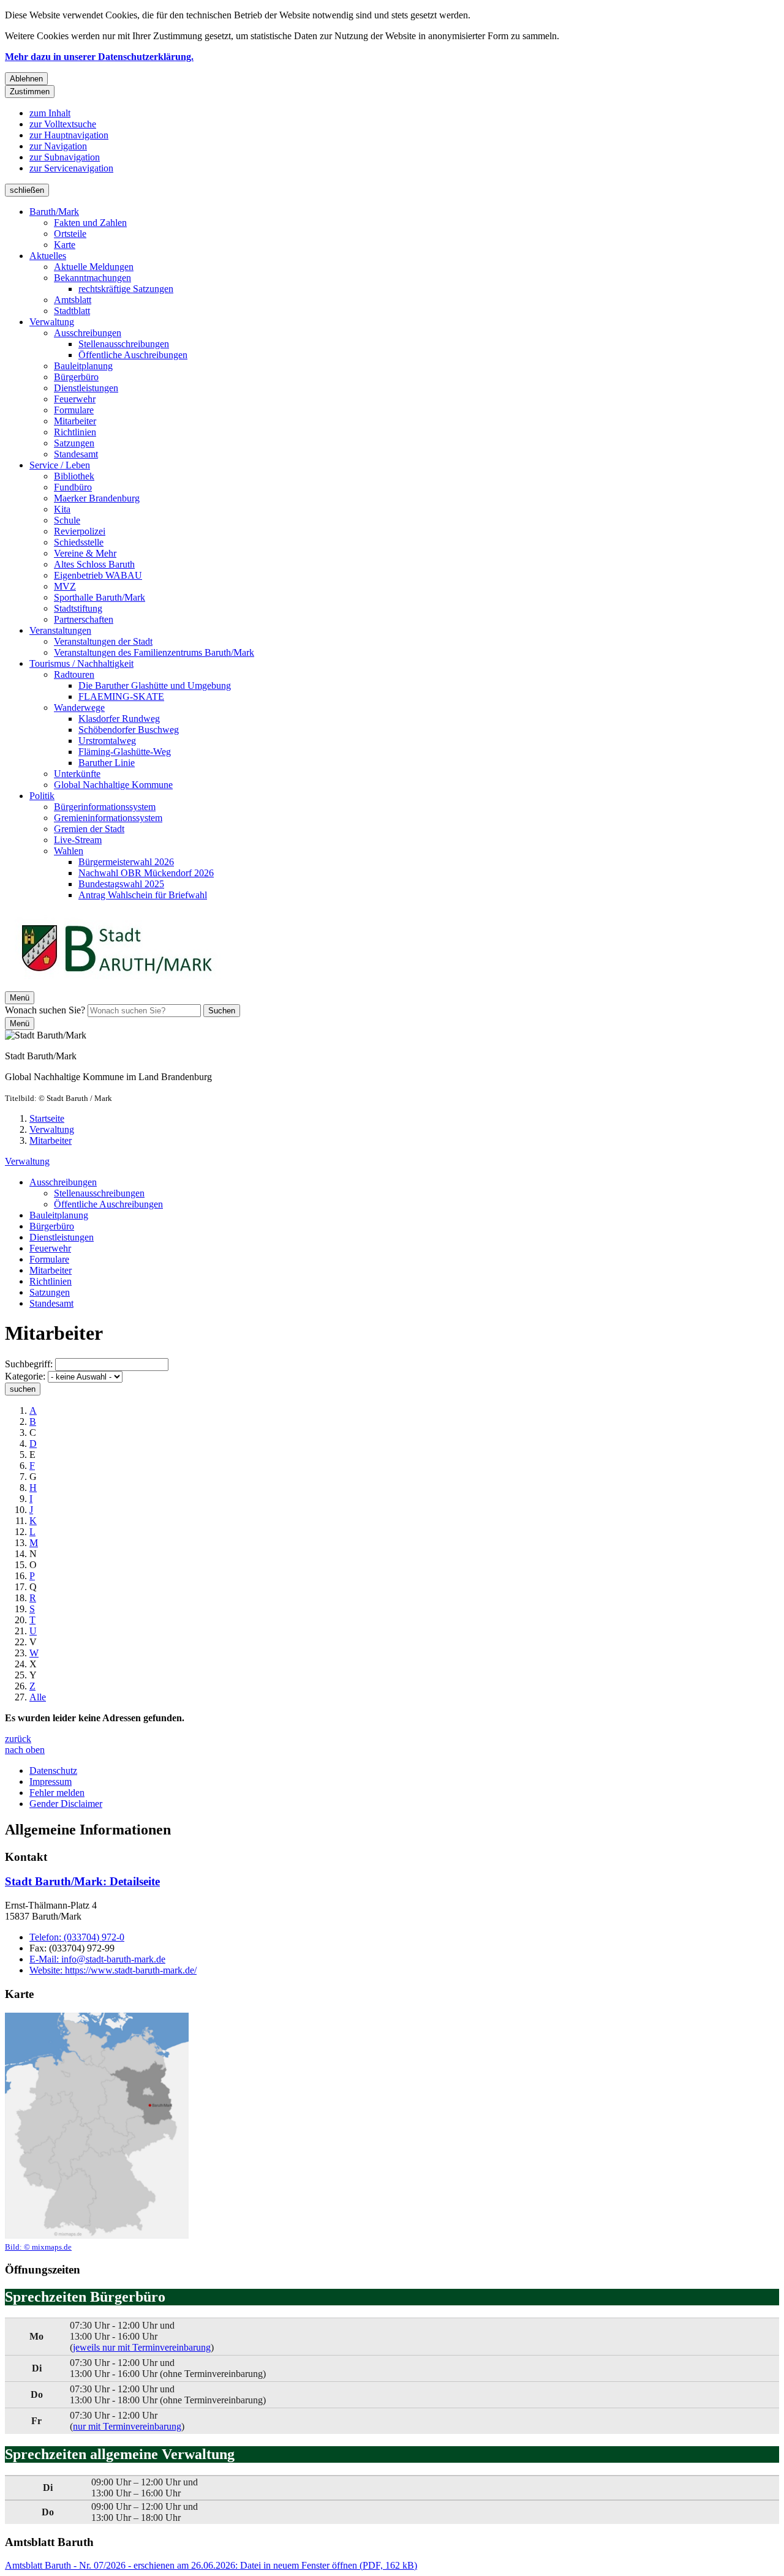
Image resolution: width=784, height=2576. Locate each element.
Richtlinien (75, 432)
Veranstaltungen (60, 630)
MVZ (65, 586)
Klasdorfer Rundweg (119, 719)
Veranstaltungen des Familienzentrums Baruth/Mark (154, 652)
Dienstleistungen (86, 388)
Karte (65, 245)
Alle (38, 1697)
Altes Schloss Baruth (94, 564)
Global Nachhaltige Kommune (113, 785)
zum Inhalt (50, 113)
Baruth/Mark (54, 212)
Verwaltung (52, 322)
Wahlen (69, 851)
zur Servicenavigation (71, 168)
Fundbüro (73, 487)
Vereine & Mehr (85, 553)
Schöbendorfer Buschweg (129, 730)
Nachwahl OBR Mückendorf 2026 (146, 873)
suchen (23, 1389)
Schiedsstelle (79, 542)
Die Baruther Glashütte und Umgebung (155, 685)
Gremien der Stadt (89, 829)
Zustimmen (30, 92)
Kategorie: (25, 1376)
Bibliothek (74, 476)
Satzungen (74, 443)
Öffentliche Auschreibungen (133, 355)
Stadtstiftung (78, 608)
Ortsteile (70, 234)
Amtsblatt (73, 300)
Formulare (74, 410)
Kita (62, 509)
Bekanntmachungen (92, 278)
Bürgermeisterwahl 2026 (126, 862)
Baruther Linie (107, 763)
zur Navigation (58, 146)
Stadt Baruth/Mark (82, 1881)
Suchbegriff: (29, 1364)
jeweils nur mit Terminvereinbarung (142, 2347)
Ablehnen (26, 79)
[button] (97, 2132)
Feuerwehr (75, 399)
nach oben (25, 1750)
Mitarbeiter (75, 421)
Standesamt (76, 454)
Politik (42, 796)
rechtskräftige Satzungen (126, 289)
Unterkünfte (77, 774)
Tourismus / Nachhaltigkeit (81, 663)
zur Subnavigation (65, 157)
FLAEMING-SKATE (121, 697)
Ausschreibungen (88, 333)
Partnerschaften (84, 619)
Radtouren (74, 674)
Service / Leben (60, 465)
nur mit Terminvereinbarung (127, 2426)
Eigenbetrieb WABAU (98, 575)
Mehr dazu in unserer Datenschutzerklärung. (99, 57)
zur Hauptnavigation (69, 135)
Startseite (47, 1118)
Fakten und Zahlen (90, 223)
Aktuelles (48, 256)
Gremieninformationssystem (108, 818)
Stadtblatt (72, 311)
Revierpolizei (80, 531)
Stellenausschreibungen (124, 344)
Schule (67, 520)
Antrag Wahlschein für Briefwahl (143, 895)
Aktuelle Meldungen (94, 267)
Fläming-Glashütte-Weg (125, 752)
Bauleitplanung (83, 366)
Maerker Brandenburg (97, 498)
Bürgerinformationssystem (105, 807)
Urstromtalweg (107, 741)
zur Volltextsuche (63, 124)
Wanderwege (79, 708)
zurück (18, 1739)
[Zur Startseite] (116, 986)
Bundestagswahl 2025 (121, 884)
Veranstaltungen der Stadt (103, 641)
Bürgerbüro (76, 377)
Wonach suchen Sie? (45, 1010)
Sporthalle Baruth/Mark (100, 597)
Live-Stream (78, 840)
